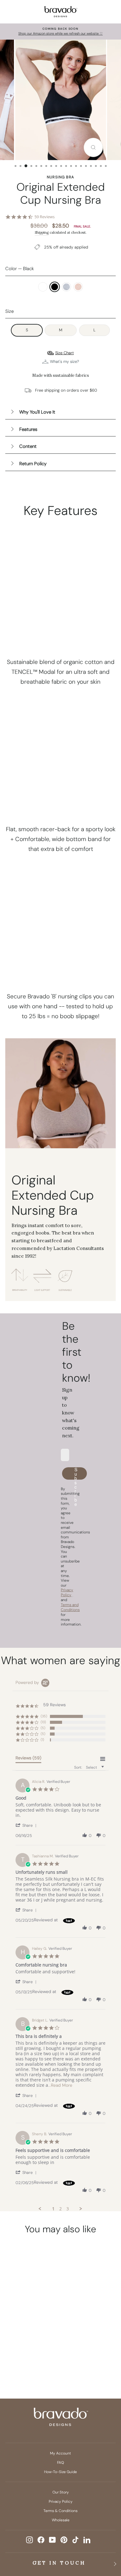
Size (9, 311)
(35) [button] (44, 1716)
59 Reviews (45, 217)
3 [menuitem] (68, 2209)
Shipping (42, 232)
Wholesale (61, 2520)
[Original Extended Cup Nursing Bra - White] (15, 2345)
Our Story (61, 2492)
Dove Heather (66, 287)
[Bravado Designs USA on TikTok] (75, 2540)
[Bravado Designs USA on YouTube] (52, 2540)
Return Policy (33, 464)
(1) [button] (42, 1740)
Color (20, 269)
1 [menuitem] (53, 2209)
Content (28, 446)
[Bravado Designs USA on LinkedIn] (87, 2540)
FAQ (60, 2463)
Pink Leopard (78, 287)
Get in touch (59, 2563)
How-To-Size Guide (60, 2472)
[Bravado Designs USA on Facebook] (41, 2540)
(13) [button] (43, 1722)
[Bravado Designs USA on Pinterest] (64, 2540)
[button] (27, 1825)
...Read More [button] (60, 2085)
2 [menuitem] (60, 2209)
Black (55, 287)
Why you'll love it (37, 412)
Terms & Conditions (60, 2511)
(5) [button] (43, 1728)
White (43, 287)
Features (28, 429)
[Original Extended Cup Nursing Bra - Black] (26, 2345)
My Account (60, 2453)
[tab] (28, 1759)
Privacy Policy (61, 2502)
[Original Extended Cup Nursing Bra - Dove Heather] (38, 2345)
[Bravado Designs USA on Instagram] (29, 2540)
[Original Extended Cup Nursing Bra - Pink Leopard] (26, 2356)
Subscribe (76, 1473)
